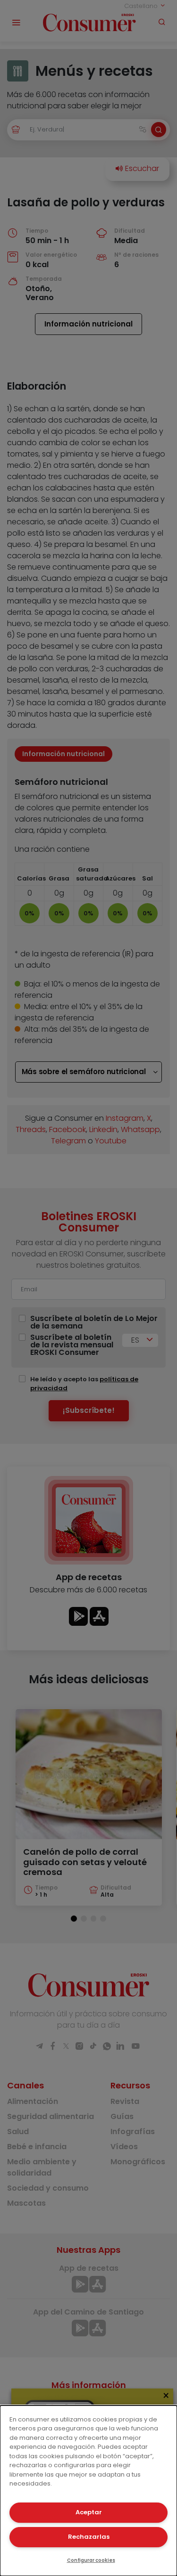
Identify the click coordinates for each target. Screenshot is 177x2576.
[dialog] (88, 2491)
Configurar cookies (91, 2560)
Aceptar (89, 2512)
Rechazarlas (89, 2537)
